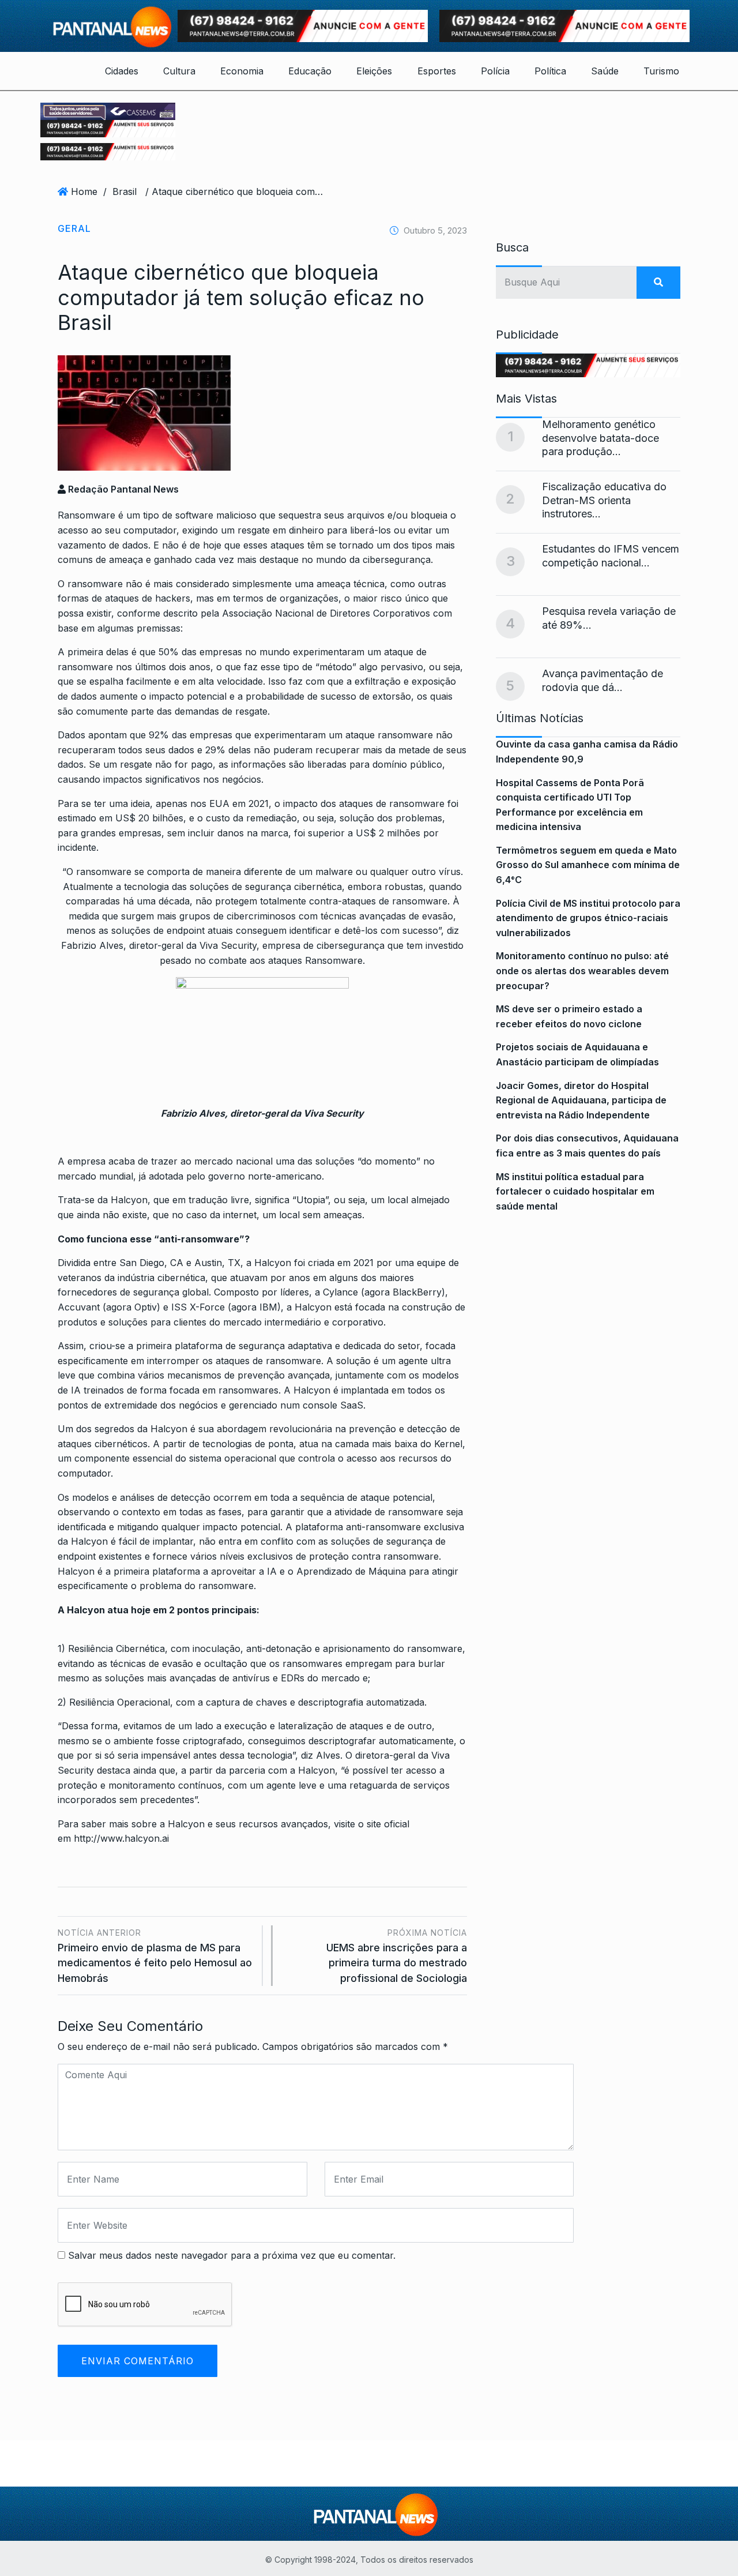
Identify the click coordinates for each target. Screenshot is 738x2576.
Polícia (495, 71)
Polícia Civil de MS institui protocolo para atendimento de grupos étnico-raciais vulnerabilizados (588, 918)
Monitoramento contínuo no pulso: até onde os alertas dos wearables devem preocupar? (582, 970)
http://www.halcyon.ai (120, 1838)
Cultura (179, 71)
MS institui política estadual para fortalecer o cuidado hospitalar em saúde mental (575, 1191)
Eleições (374, 71)
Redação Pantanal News (122, 489)
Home (84, 191)
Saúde (605, 71)
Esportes (437, 71)
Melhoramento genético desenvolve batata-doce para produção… (600, 438)
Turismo (661, 71)
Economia (242, 71)
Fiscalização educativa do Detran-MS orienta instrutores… (604, 500)
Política (550, 71)
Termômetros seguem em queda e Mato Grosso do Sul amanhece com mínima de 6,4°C (588, 865)
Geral (74, 228)
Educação (310, 71)
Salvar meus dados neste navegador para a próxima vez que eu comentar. (232, 2255)
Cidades (122, 71)
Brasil (125, 191)
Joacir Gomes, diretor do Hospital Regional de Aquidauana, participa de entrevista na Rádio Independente (581, 1100)
